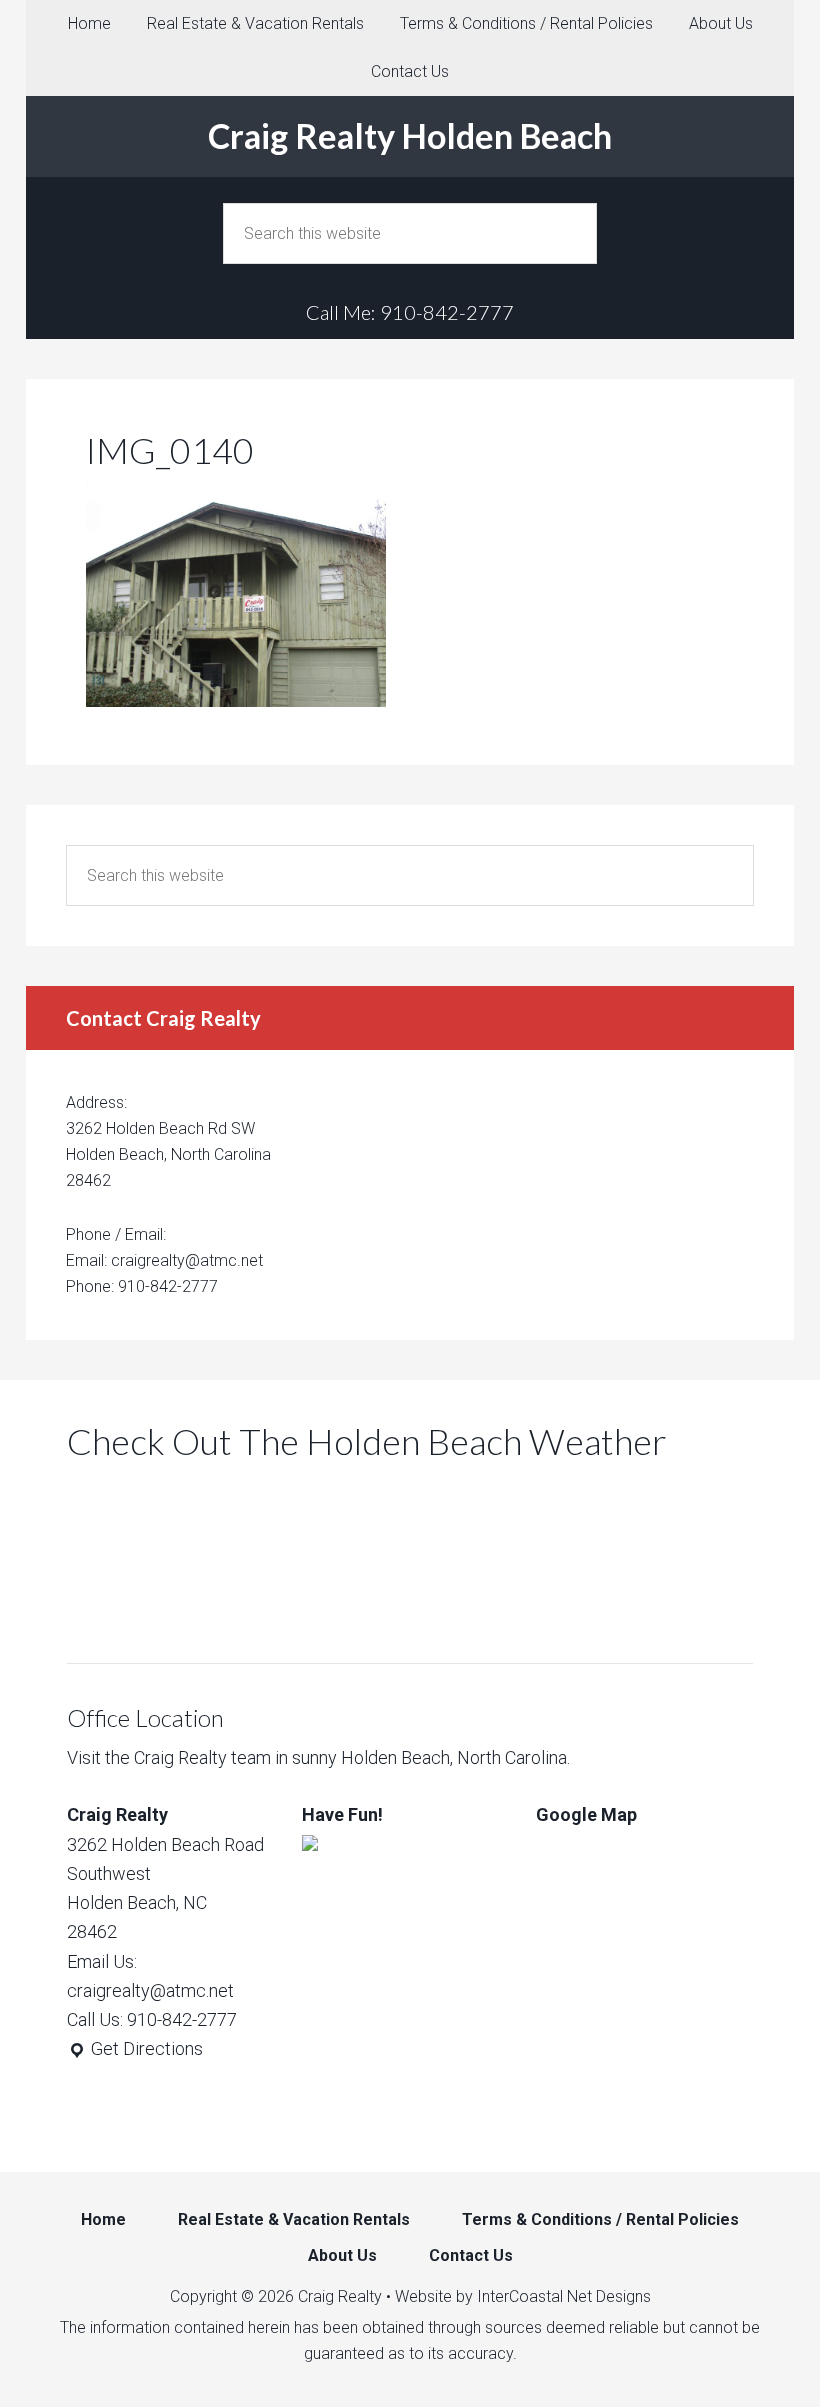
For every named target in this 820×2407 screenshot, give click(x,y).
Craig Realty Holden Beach (410, 135)
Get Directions (145, 2048)
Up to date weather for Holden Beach (172, 1613)
